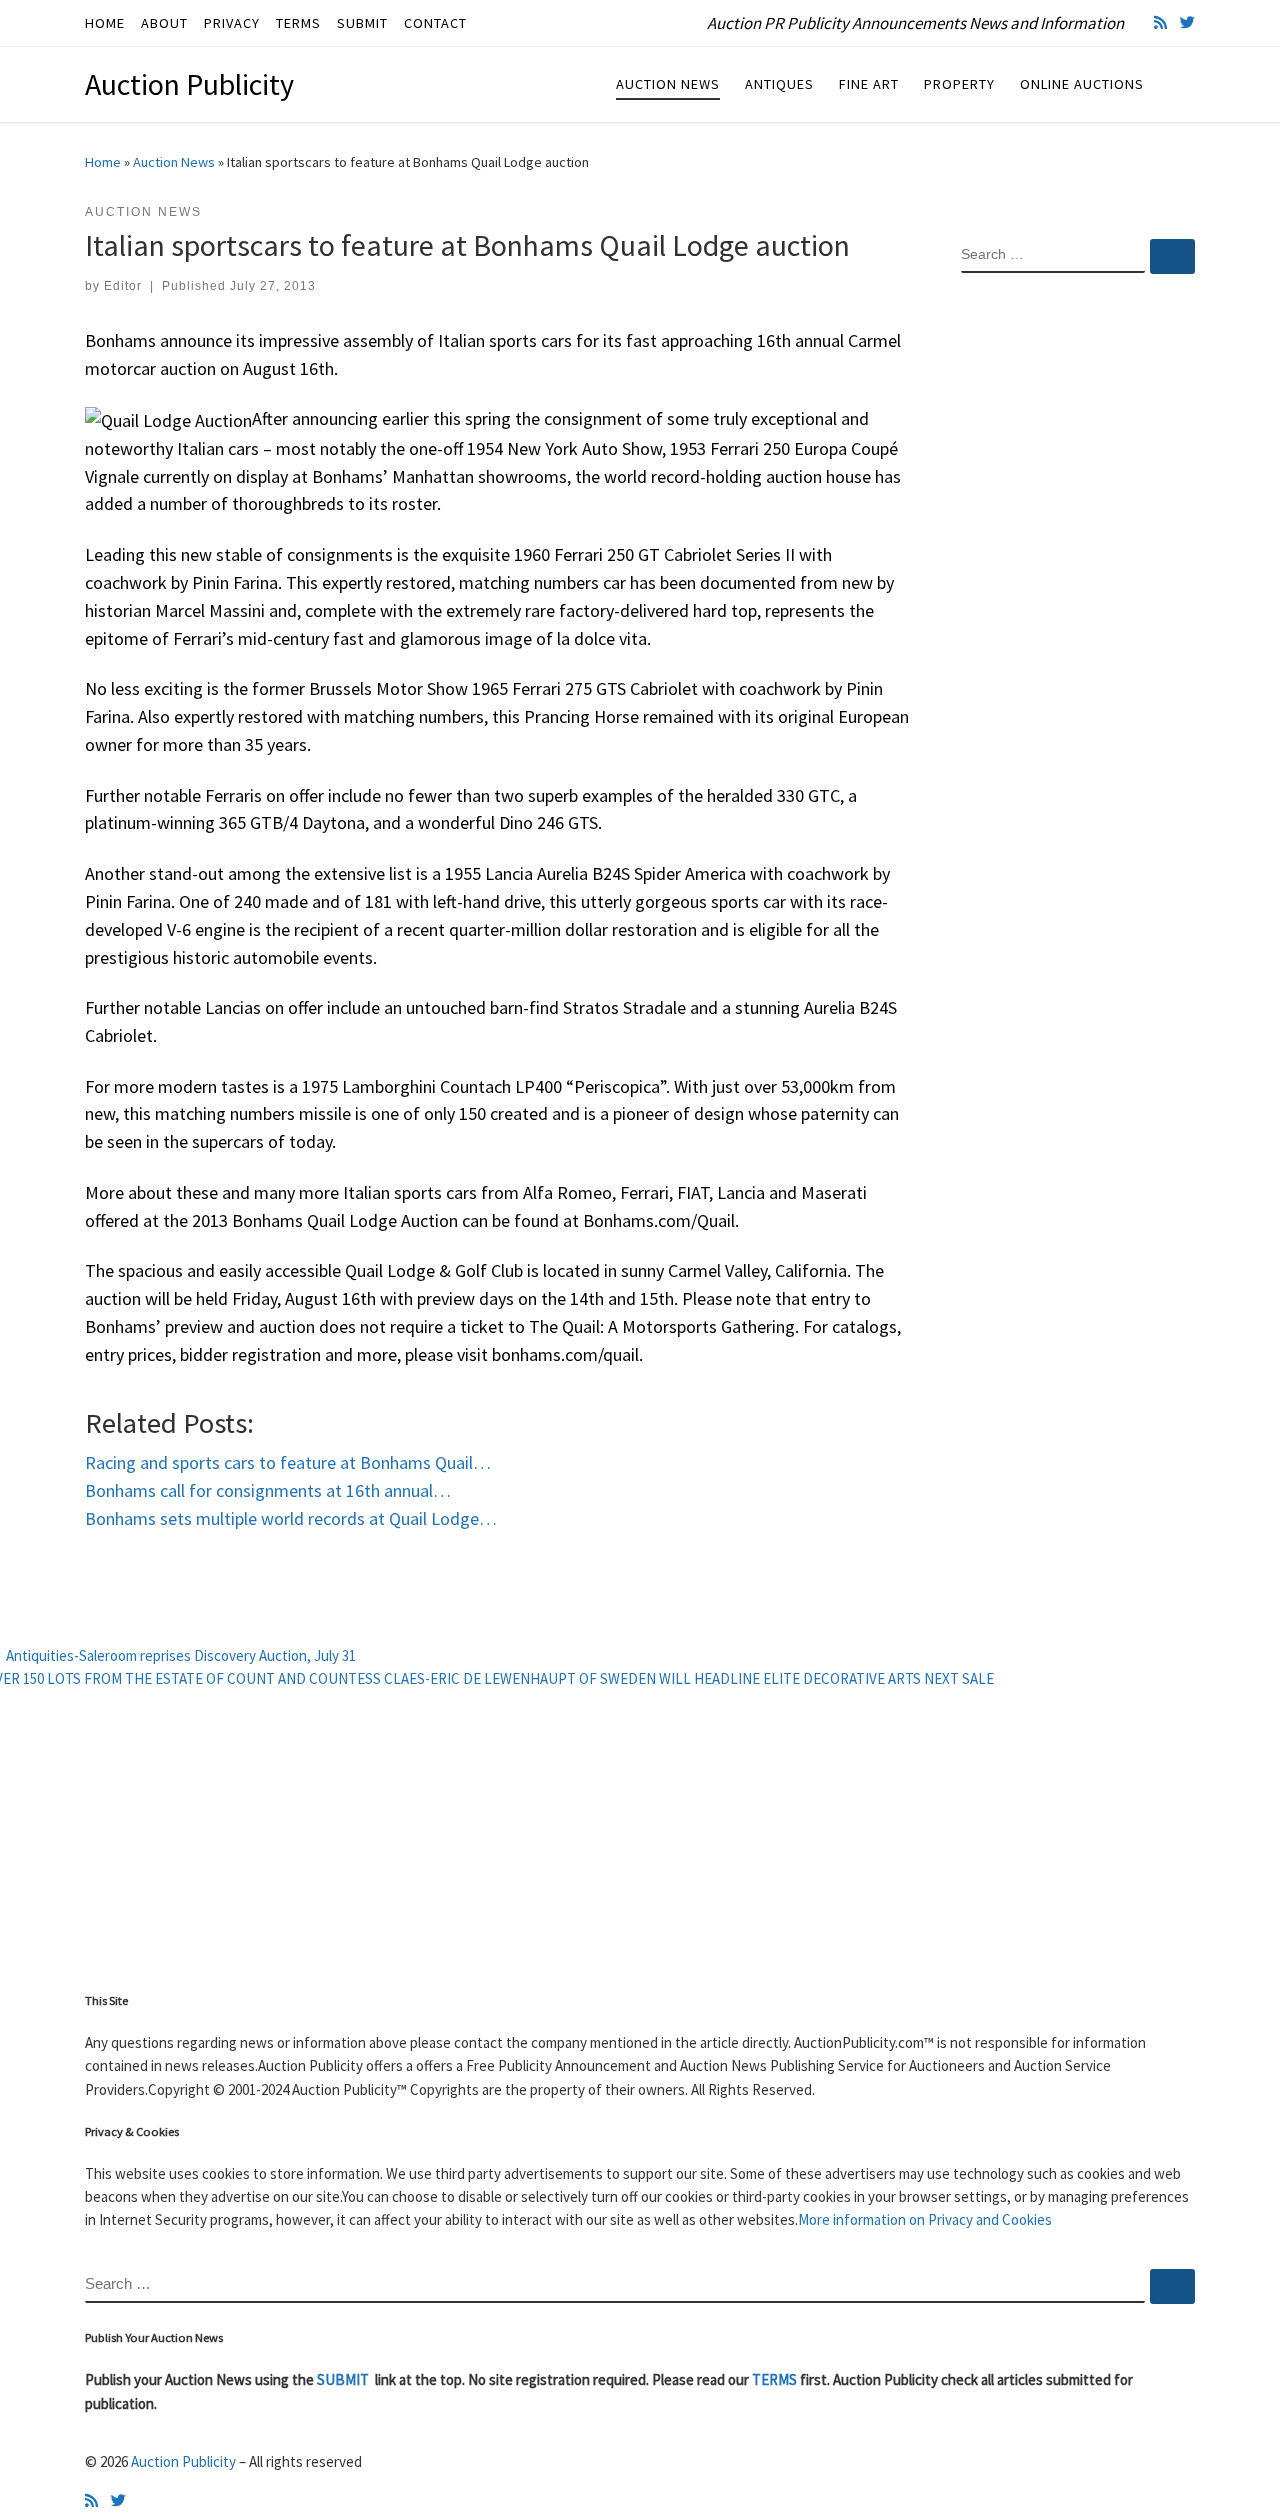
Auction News (174, 162)
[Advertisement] (1078, 613)
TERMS (774, 2379)
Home (103, 162)
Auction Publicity (183, 2461)
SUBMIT (344, 2379)
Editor (123, 286)
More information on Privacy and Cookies (925, 2219)
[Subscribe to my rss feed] (1160, 22)
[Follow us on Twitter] (1187, 22)
